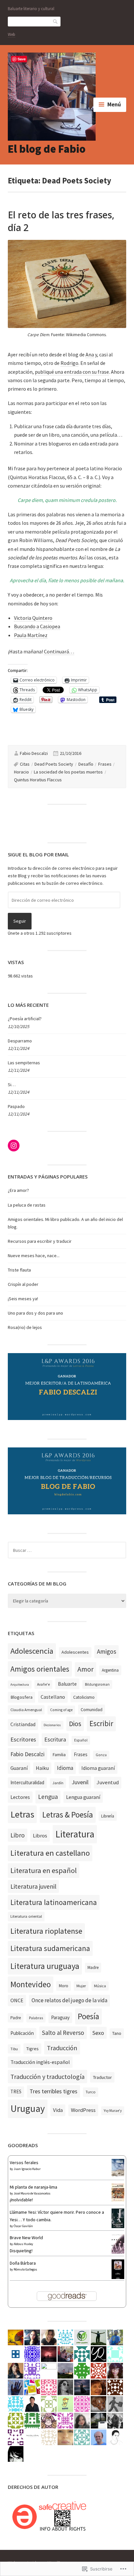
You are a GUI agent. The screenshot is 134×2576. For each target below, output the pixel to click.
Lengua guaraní (83, 1797)
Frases (105, 764)
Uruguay (28, 2108)
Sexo (98, 2033)
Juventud (108, 1782)
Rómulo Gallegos (25, 2269)
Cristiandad (23, 1724)
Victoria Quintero (33, 618)
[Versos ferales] (118, 2175)
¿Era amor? (18, 1190)
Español (81, 1740)
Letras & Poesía (68, 1815)
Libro (18, 1835)
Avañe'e (43, 1684)
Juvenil (80, 1782)
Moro (64, 1986)
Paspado (16, 1106)
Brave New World (26, 2238)
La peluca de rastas (27, 1205)
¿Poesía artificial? (25, 1019)
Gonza (101, 1755)
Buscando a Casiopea (37, 626)
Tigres (32, 2049)
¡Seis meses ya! (23, 1299)
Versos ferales (24, 2162)
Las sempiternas (24, 1063)
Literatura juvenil (33, 1886)
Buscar (56, 21)
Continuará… (59, 651)
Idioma (65, 1768)
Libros (40, 1836)
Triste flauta (19, 1270)
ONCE (17, 2000)
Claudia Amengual (26, 1710)
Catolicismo (84, 1697)
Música (100, 1986)
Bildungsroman (97, 1684)
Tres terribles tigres (54, 2091)
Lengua (48, 1797)
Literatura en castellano (50, 1853)
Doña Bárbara (23, 2263)
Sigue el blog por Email (38, 854)
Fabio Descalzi (34, 753)
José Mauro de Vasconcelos (32, 2193)
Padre (16, 2018)
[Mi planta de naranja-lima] (118, 2200)
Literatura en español (44, 1870)
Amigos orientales (40, 1669)
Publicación (22, 2033)
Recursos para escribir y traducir (40, 1241)
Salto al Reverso (63, 2033)
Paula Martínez (31, 635)
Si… (12, 1085)
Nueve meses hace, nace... (34, 1256)
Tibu (14, 2049)
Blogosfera (21, 1697)
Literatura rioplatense (46, 1931)
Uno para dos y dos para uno (35, 1313)
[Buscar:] (67, 1550)
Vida (58, 2110)
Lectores (20, 1797)
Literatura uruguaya (45, 1966)
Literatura (75, 1834)
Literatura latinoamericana (54, 1902)
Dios (75, 1724)
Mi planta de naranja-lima (33, 2187)
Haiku (42, 1768)
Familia (59, 1755)
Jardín (58, 1783)
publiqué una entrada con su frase (72, 372)
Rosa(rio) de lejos (25, 1327)
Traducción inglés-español (40, 2062)
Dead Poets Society (54, 764)
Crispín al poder (23, 1284)
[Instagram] (14, 1146)
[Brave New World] (118, 2252)
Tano (117, 2033)
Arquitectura (20, 1685)
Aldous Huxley (23, 2244)
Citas (25, 764)
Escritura (55, 1739)
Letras (22, 1814)
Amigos (107, 1651)
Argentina (110, 1670)
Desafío (86, 764)
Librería (108, 1816)
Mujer (81, 1986)
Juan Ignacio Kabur (27, 2169)
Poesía (88, 2016)
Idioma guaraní (98, 1768)
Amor (86, 1669)
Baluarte (67, 1684)
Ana (90, 354)
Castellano (53, 1697)
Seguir (20, 921)
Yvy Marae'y (113, 2111)
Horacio (21, 772)
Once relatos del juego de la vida (69, 2000)
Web (12, 34)
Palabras (36, 2018)
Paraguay (60, 2017)
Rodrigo (69, 363)
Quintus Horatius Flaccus (38, 780)
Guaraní (19, 1768)
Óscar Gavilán (23, 2226)
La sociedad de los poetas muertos (68, 772)
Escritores (23, 1739)
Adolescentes (75, 1652)
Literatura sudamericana (50, 1948)
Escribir (101, 1724)
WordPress (83, 2110)
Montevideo (31, 1984)
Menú (114, 104)
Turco (91, 2092)
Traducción (62, 2048)
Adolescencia (32, 1651)
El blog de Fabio (47, 149)
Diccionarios (52, 1725)
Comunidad (92, 1710)
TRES (16, 2092)
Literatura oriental (26, 1916)
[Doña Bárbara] (118, 2278)
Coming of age (61, 1710)
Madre (93, 1967)
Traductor (102, 2077)
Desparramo (20, 1041)
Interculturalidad (27, 1782)
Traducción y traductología (47, 2076)
